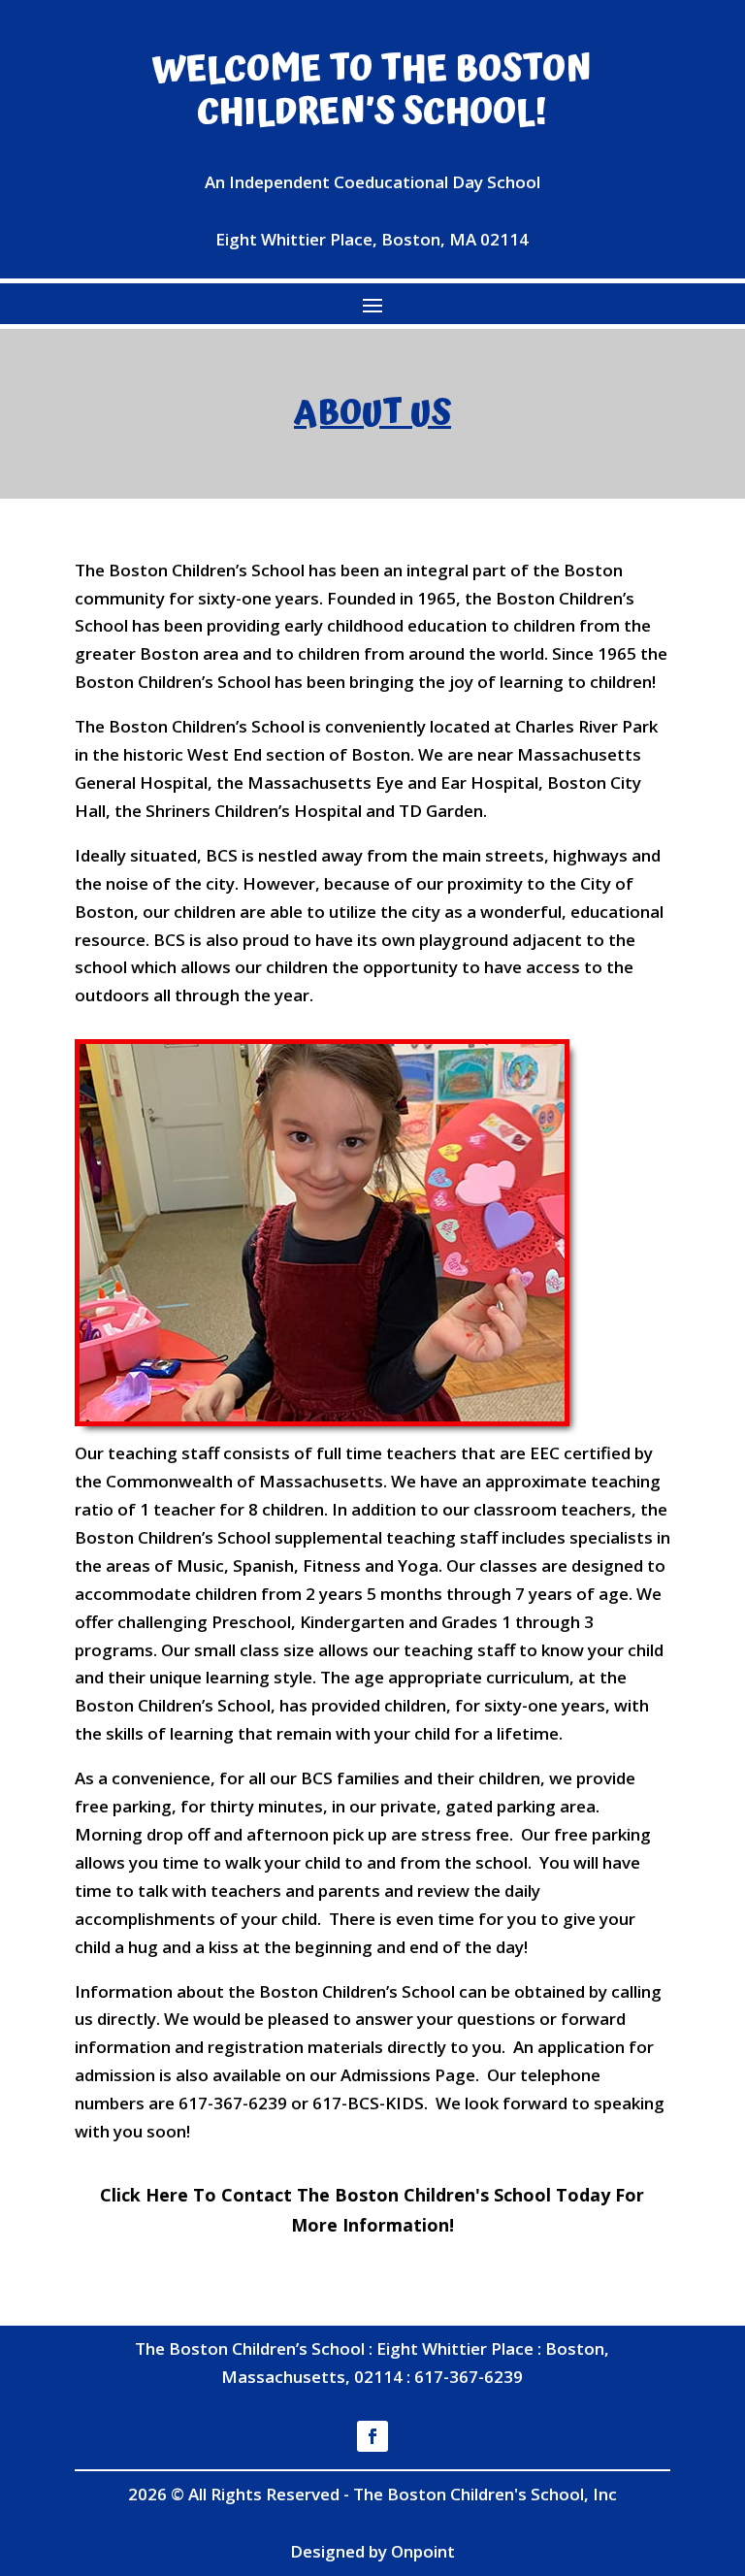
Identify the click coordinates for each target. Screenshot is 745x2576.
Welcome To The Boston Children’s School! (372, 91)
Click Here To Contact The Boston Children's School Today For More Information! (372, 2210)
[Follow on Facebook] (372, 2436)
